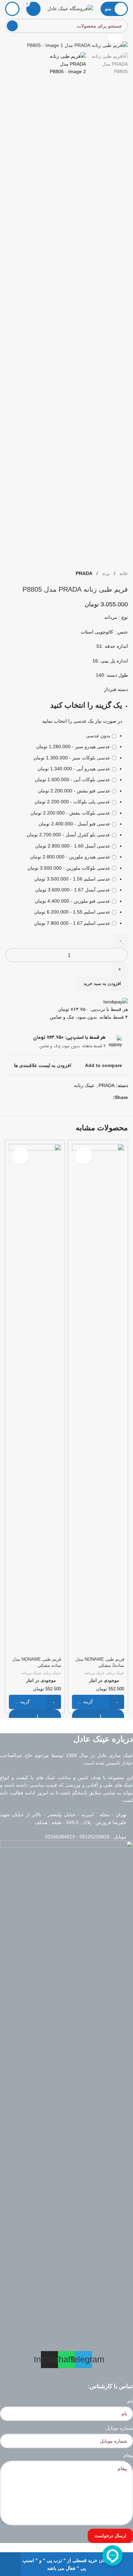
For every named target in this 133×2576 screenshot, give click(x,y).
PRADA (84, 573)
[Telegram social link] (101, 1097)
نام (130, 2401)
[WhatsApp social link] (109, 1097)
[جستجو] (12, 26)
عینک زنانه (84, 1085)
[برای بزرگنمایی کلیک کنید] (115, 37)
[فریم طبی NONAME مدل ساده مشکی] (35, 1399)
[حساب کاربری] (12, 9)
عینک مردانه (95, 1673)
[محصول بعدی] (9, 574)
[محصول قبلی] (26, 574)
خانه (123, 573)
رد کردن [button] (10, 2564)
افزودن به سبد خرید (102, 983)
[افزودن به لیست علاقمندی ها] (84, 1156)
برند (105, 573)
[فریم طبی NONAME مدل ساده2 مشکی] (98, 1399)
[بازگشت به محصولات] (17, 574)
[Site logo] (70, 8)
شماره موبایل (119, 2428)
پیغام (128, 2455)
